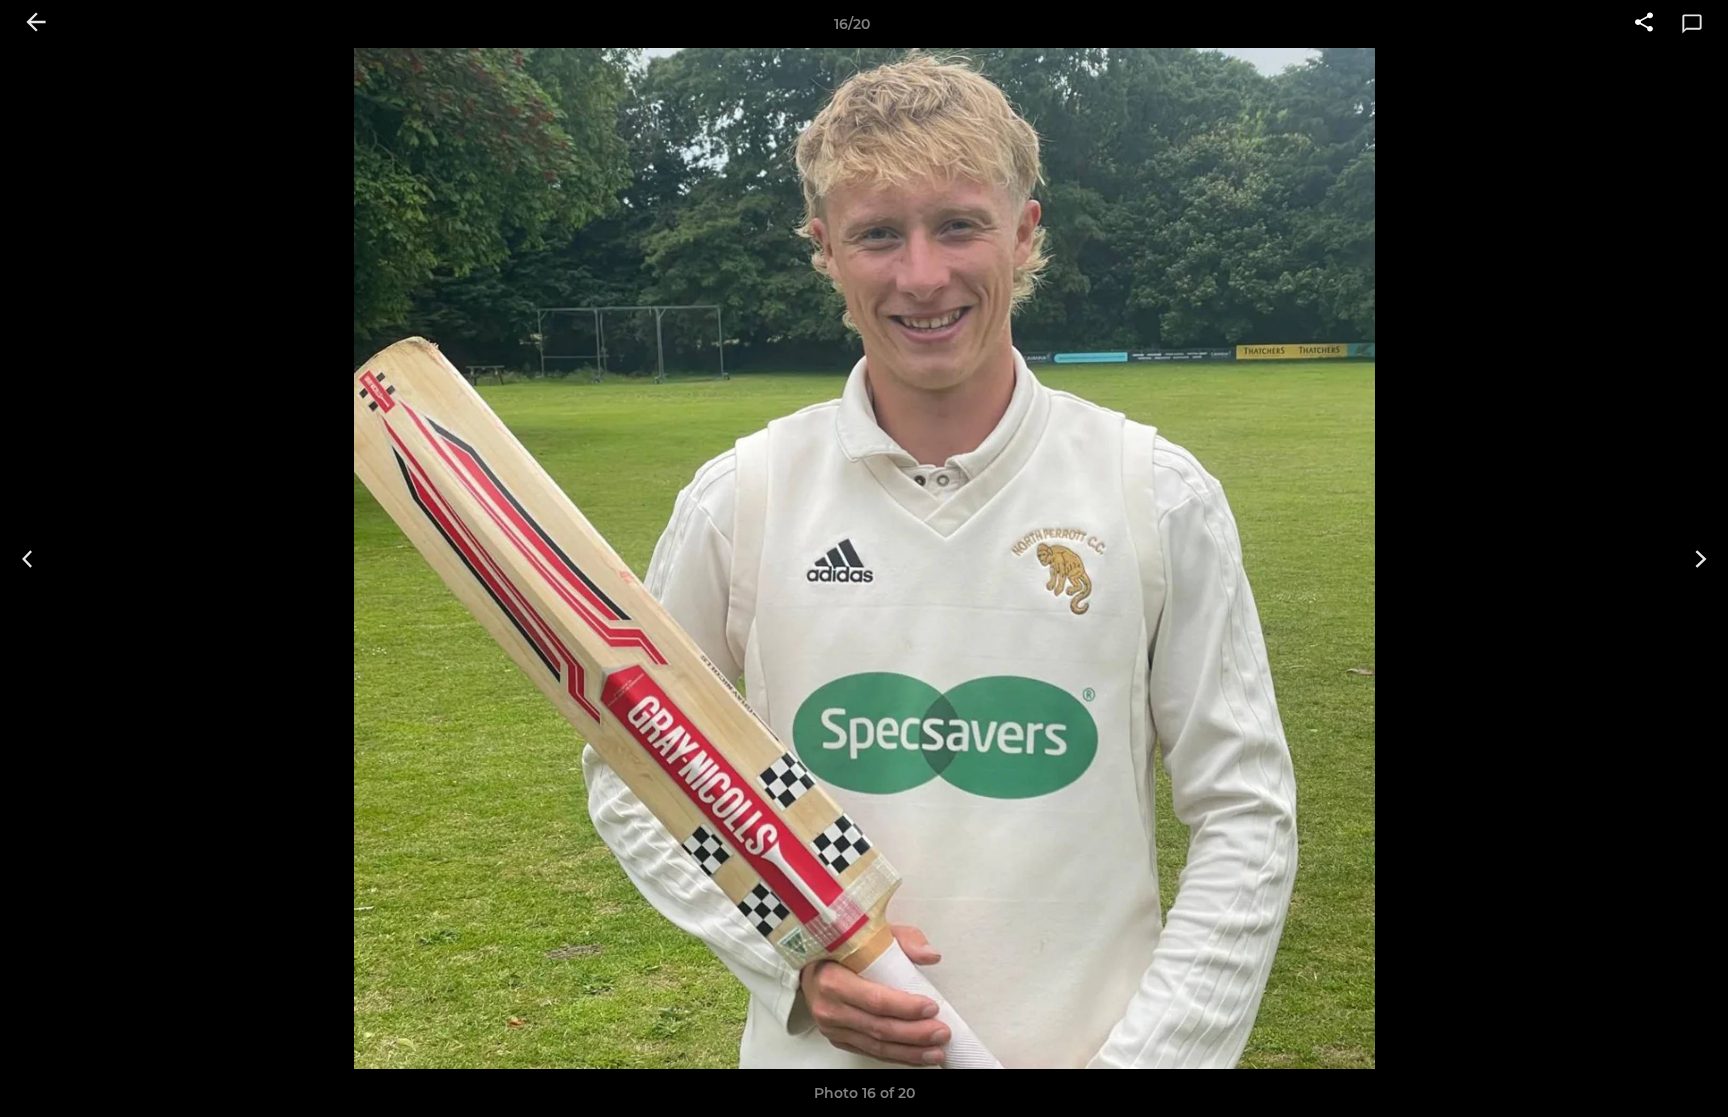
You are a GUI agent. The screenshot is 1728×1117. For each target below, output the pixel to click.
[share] (1644, 24)
